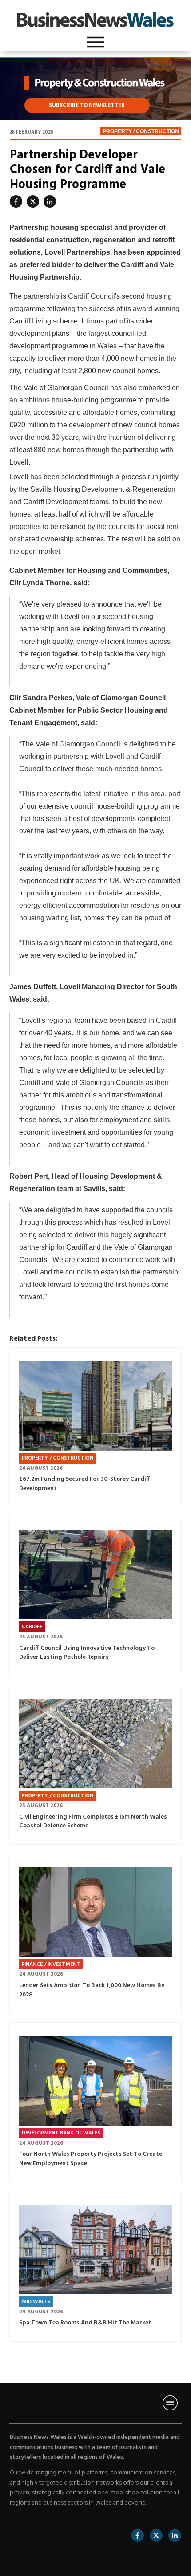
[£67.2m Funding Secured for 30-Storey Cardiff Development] (95, 1406)
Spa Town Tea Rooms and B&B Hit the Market (85, 2323)
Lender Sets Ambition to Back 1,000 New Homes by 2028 (92, 1990)
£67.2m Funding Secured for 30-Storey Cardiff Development (85, 1484)
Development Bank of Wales (61, 2133)
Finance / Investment (51, 1965)
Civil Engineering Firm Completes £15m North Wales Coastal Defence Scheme (93, 1822)
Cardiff (32, 1627)
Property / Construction (141, 131)
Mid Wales (36, 2302)
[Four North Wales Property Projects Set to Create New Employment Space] (95, 2081)
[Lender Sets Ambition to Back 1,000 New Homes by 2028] (95, 1912)
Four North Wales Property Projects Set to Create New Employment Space (91, 2159)
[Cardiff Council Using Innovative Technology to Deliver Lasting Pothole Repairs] (95, 1574)
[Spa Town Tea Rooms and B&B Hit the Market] (95, 2249)
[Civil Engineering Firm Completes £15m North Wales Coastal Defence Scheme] (95, 1744)
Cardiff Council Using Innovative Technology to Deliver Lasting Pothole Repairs (87, 1653)
